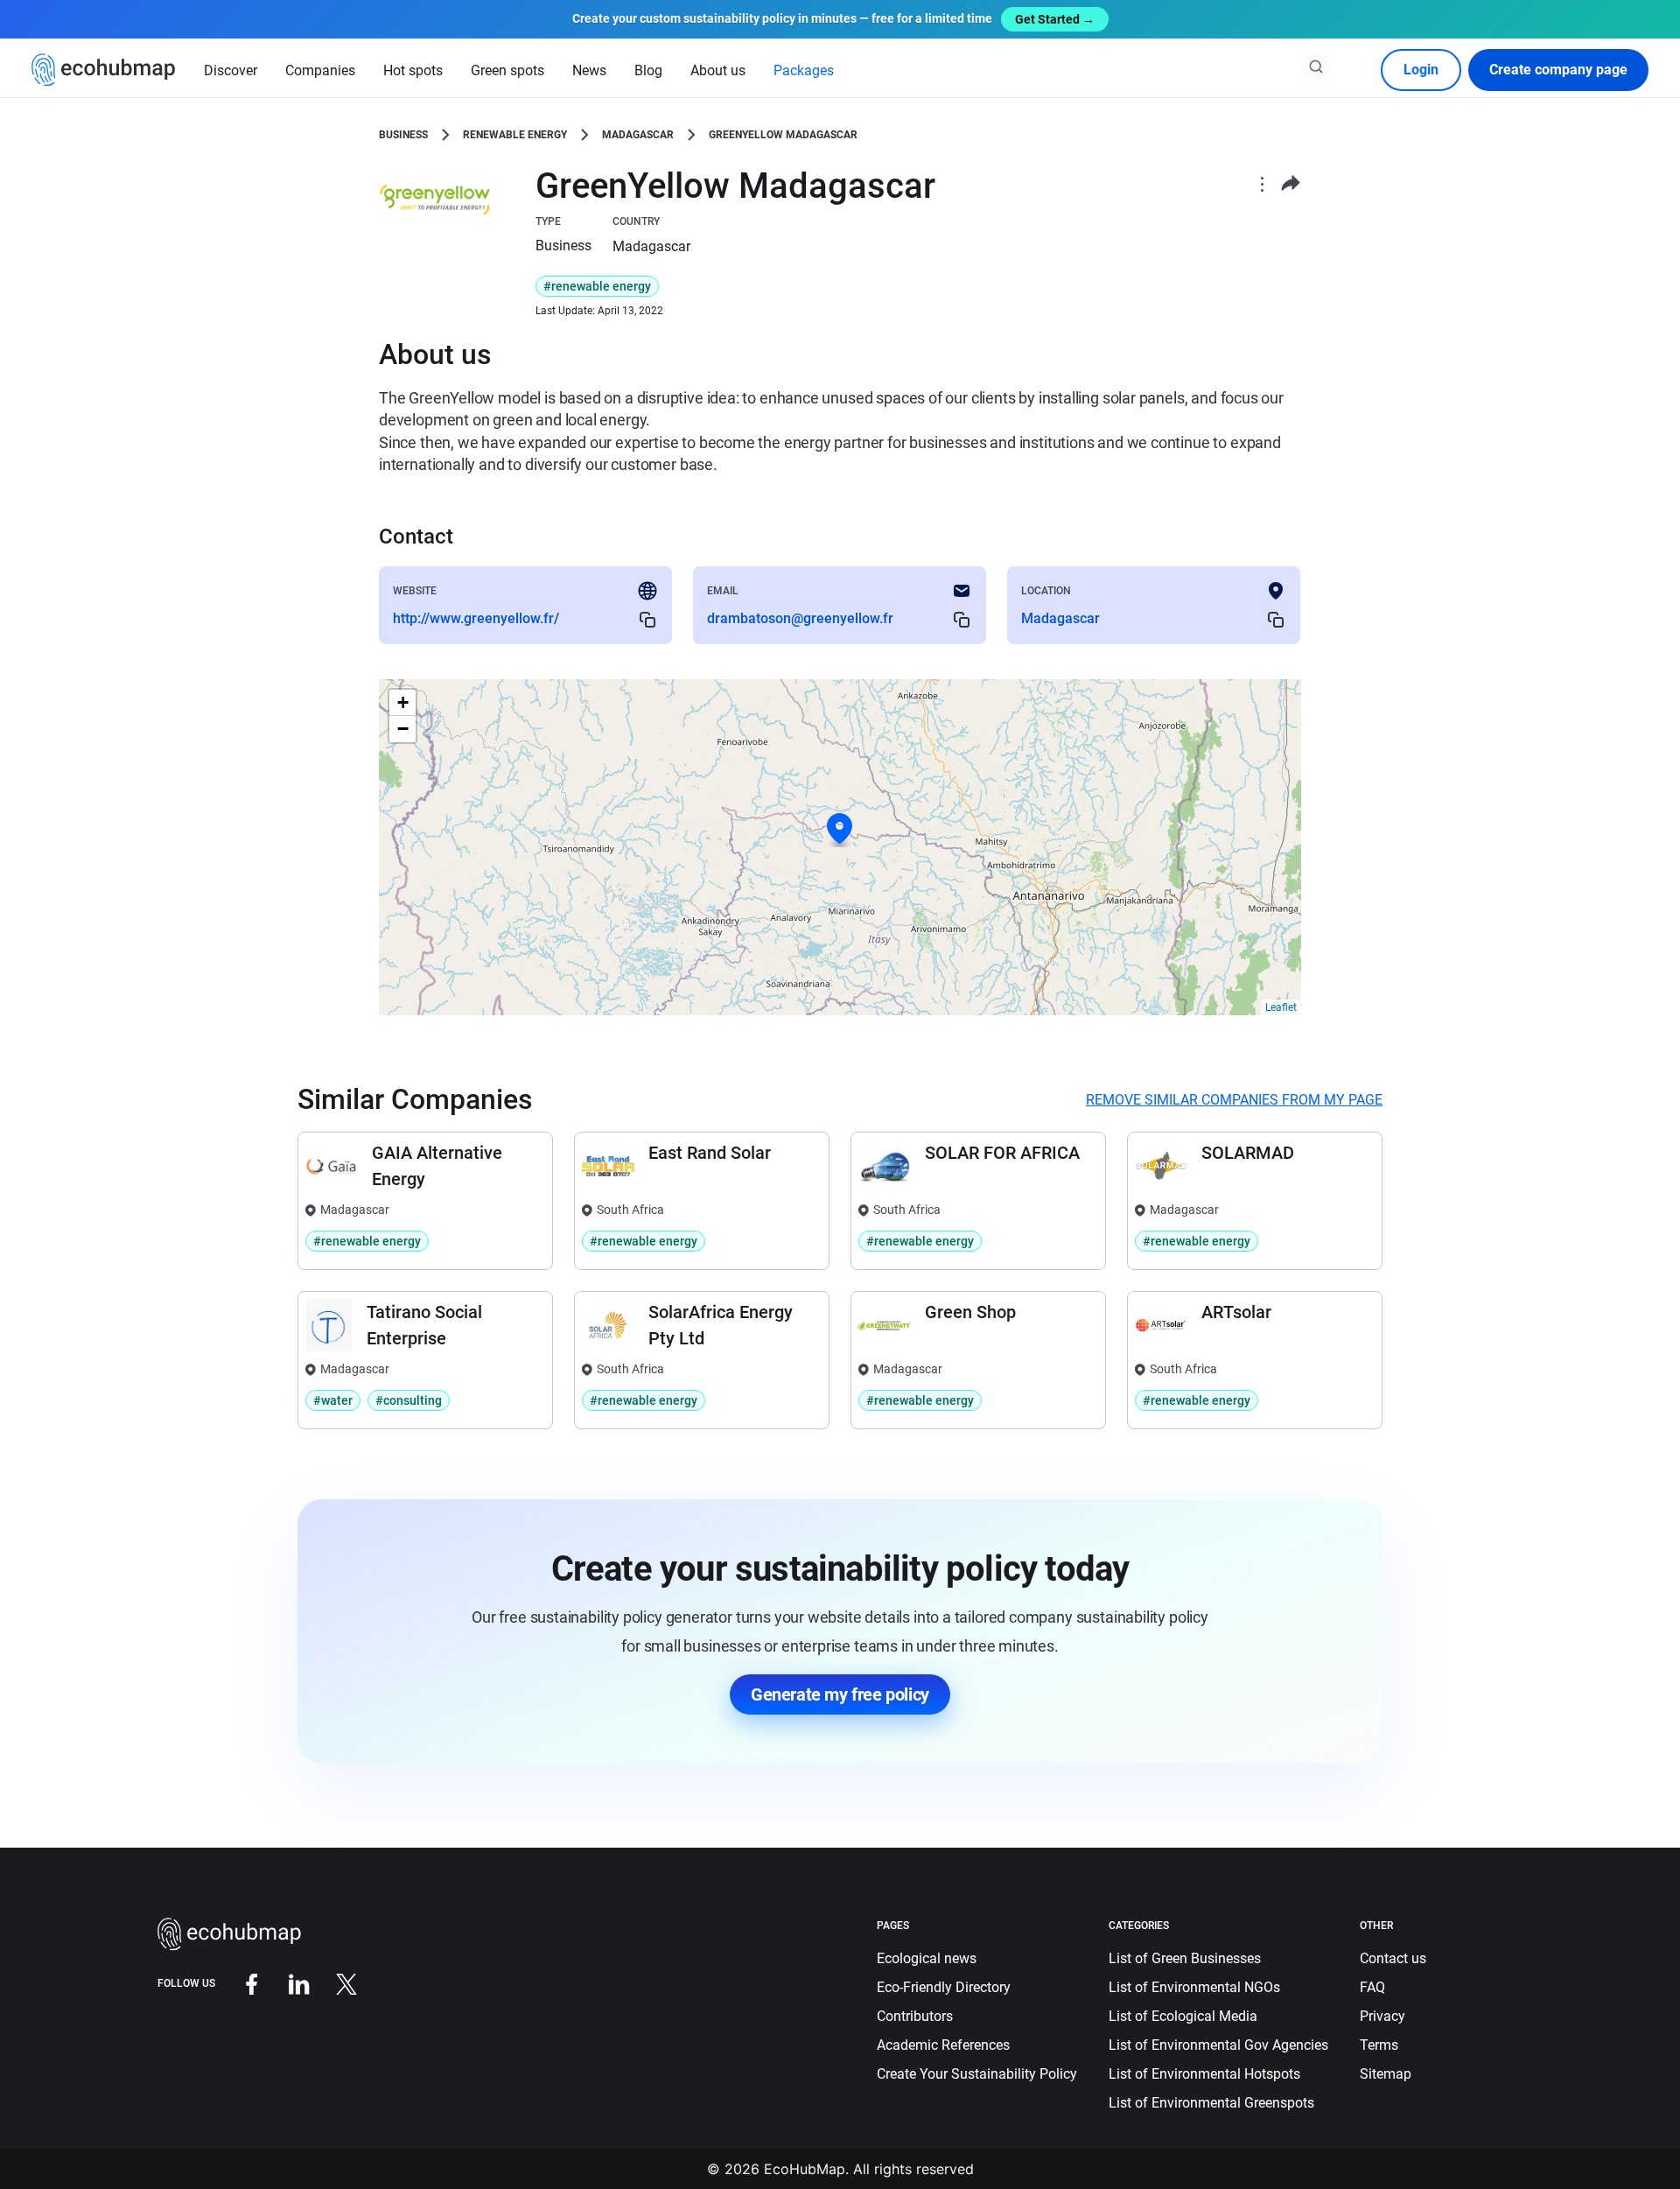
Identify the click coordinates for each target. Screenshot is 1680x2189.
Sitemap (1386, 2074)
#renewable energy (597, 286)
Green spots (507, 70)
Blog (648, 70)
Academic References (943, 2045)
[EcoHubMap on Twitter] (333, 1983)
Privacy (1382, 2016)
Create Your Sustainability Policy (977, 2074)
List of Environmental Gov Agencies (1218, 2045)
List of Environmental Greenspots (1211, 2103)
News (589, 70)
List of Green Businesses (1185, 1958)
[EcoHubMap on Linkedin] (286, 1983)
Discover (231, 70)
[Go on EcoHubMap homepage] (104, 70)
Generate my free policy (840, 1694)
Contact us (1393, 1958)
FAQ (1372, 1987)
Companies (320, 70)
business (403, 135)
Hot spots (413, 70)
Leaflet (1281, 1007)
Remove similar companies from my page (1234, 1100)
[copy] (647, 619)
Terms (1379, 2045)
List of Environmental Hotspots (1204, 2074)
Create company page (1558, 70)
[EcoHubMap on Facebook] (239, 1983)
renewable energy (515, 135)
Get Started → (1055, 19)
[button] (840, 829)
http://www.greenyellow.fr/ (476, 618)
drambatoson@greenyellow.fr (800, 618)
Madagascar (638, 135)
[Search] (1316, 67)
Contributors (915, 2016)
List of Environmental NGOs (1194, 1987)
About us (718, 70)
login (1421, 70)
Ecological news (927, 1958)
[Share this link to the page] (1291, 183)
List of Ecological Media (1183, 2016)
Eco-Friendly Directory (944, 1987)
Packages (804, 70)
